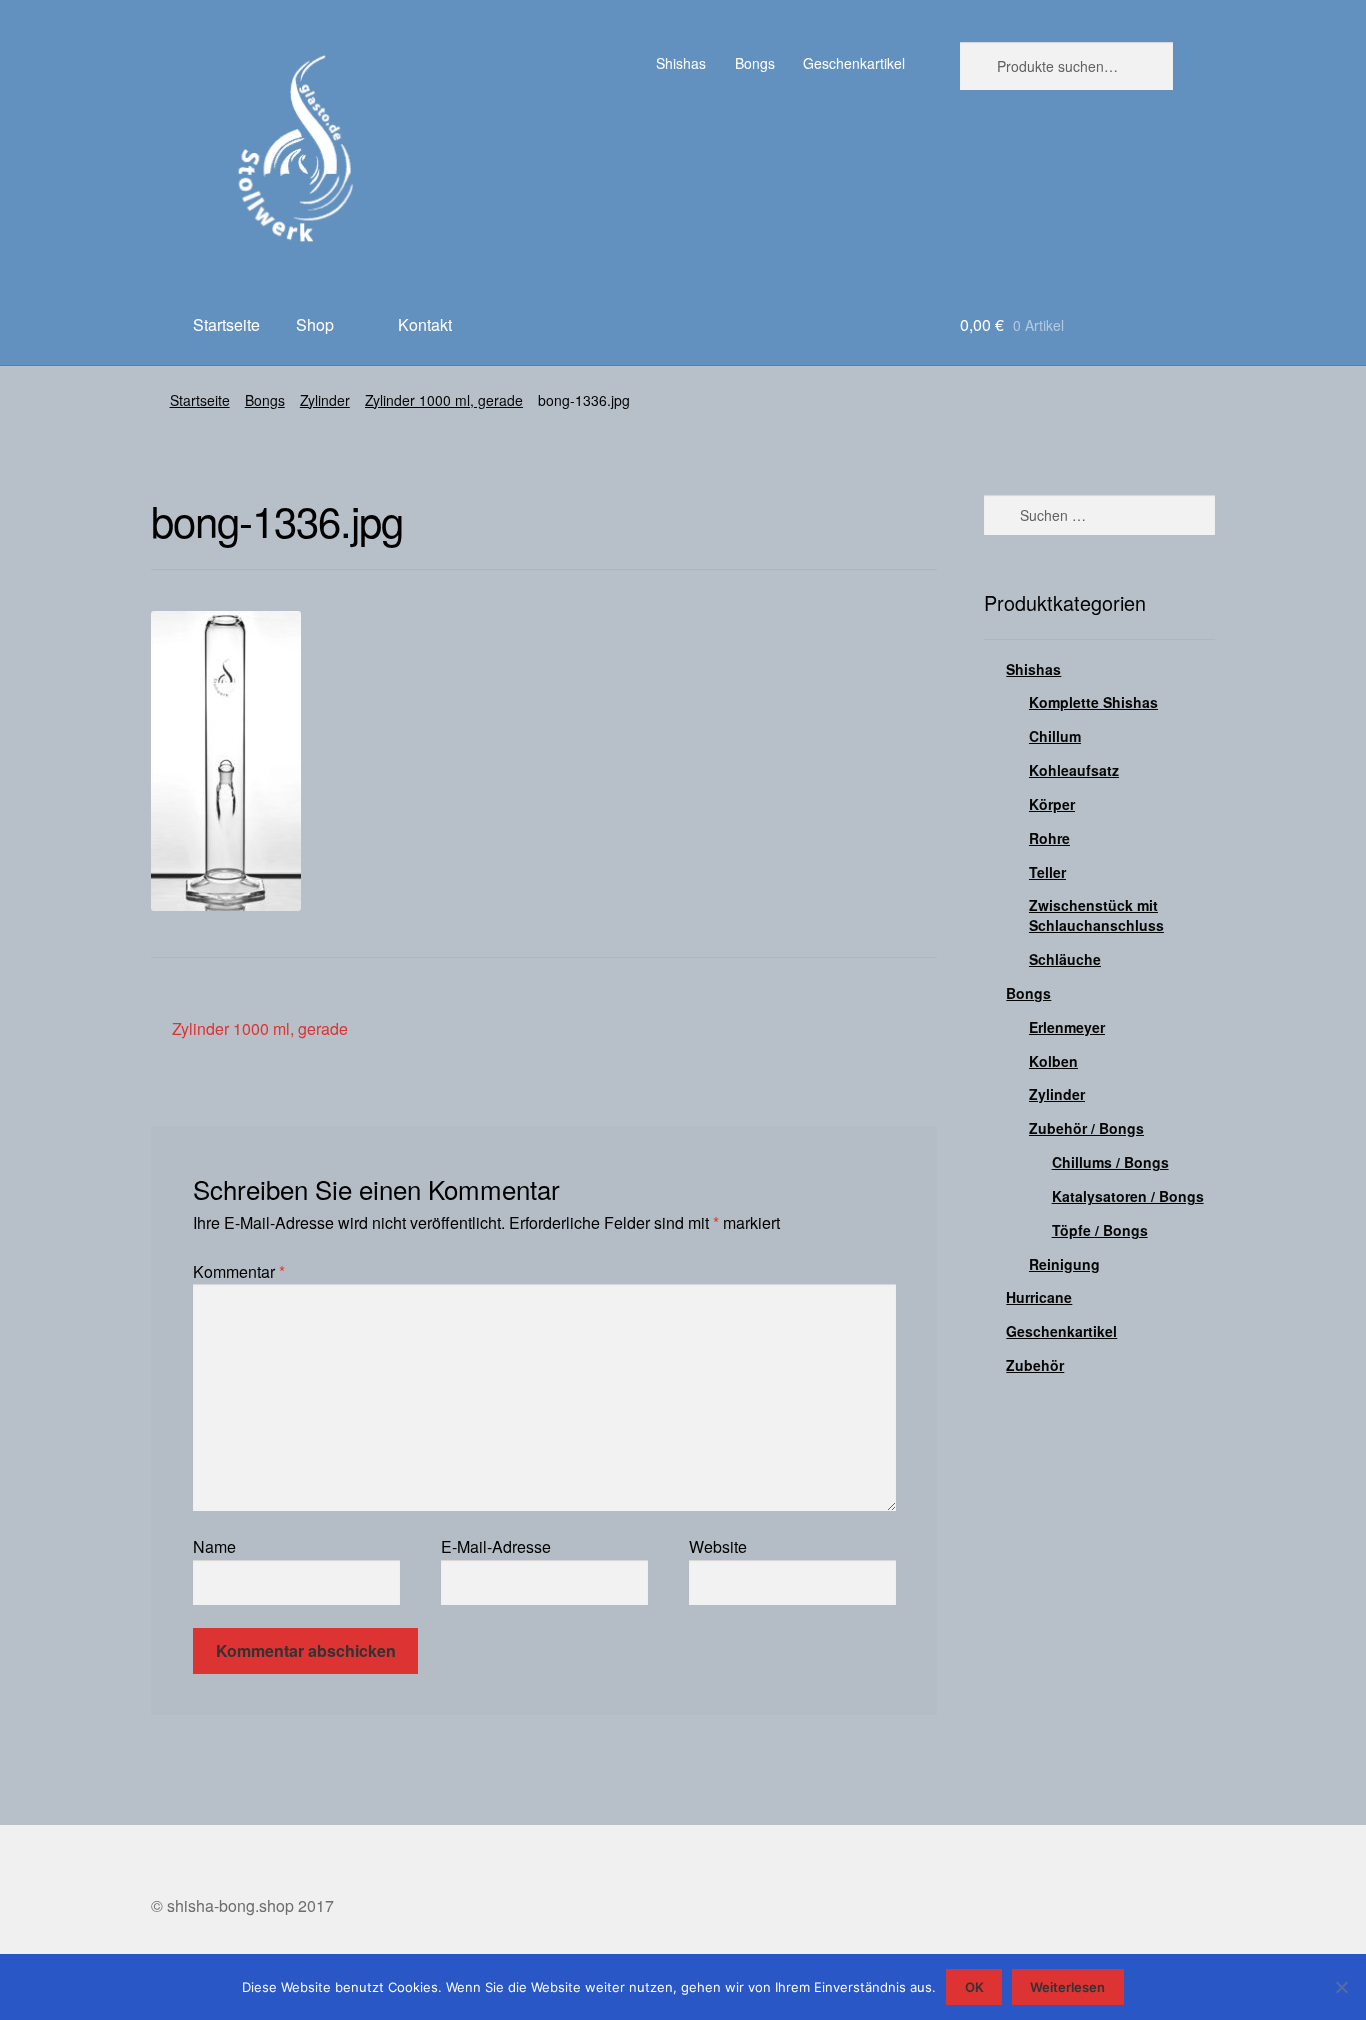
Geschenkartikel (854, 63)
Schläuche (1065, 959)
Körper (1052, 804)
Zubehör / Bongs (1086, 1128)
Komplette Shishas (1093, 702)
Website (718, 1546)
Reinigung (1064, 1264)
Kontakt (425, 324)
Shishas (681, 63)
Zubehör (1035, 1365)
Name (214, 1546)
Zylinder (325, 400)
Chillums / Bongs (1110, 1162)
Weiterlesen (1067, 1987)
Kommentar (239, 1271)
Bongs (755, 63)
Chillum (1055, 736)
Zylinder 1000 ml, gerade (444, 400)
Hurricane (1039, 1297)
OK (974, 1987)
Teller (1047, 872)
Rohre (1049, 838)
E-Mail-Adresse (496, 1546)
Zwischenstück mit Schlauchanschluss (1096, 915)
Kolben (1053, 1061)
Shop (315, 324)
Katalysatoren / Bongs (1128, 1196)
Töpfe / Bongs (1100, 1230)
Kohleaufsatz (1074, 770)
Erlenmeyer (1067, 1027)
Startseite (226, 324)
